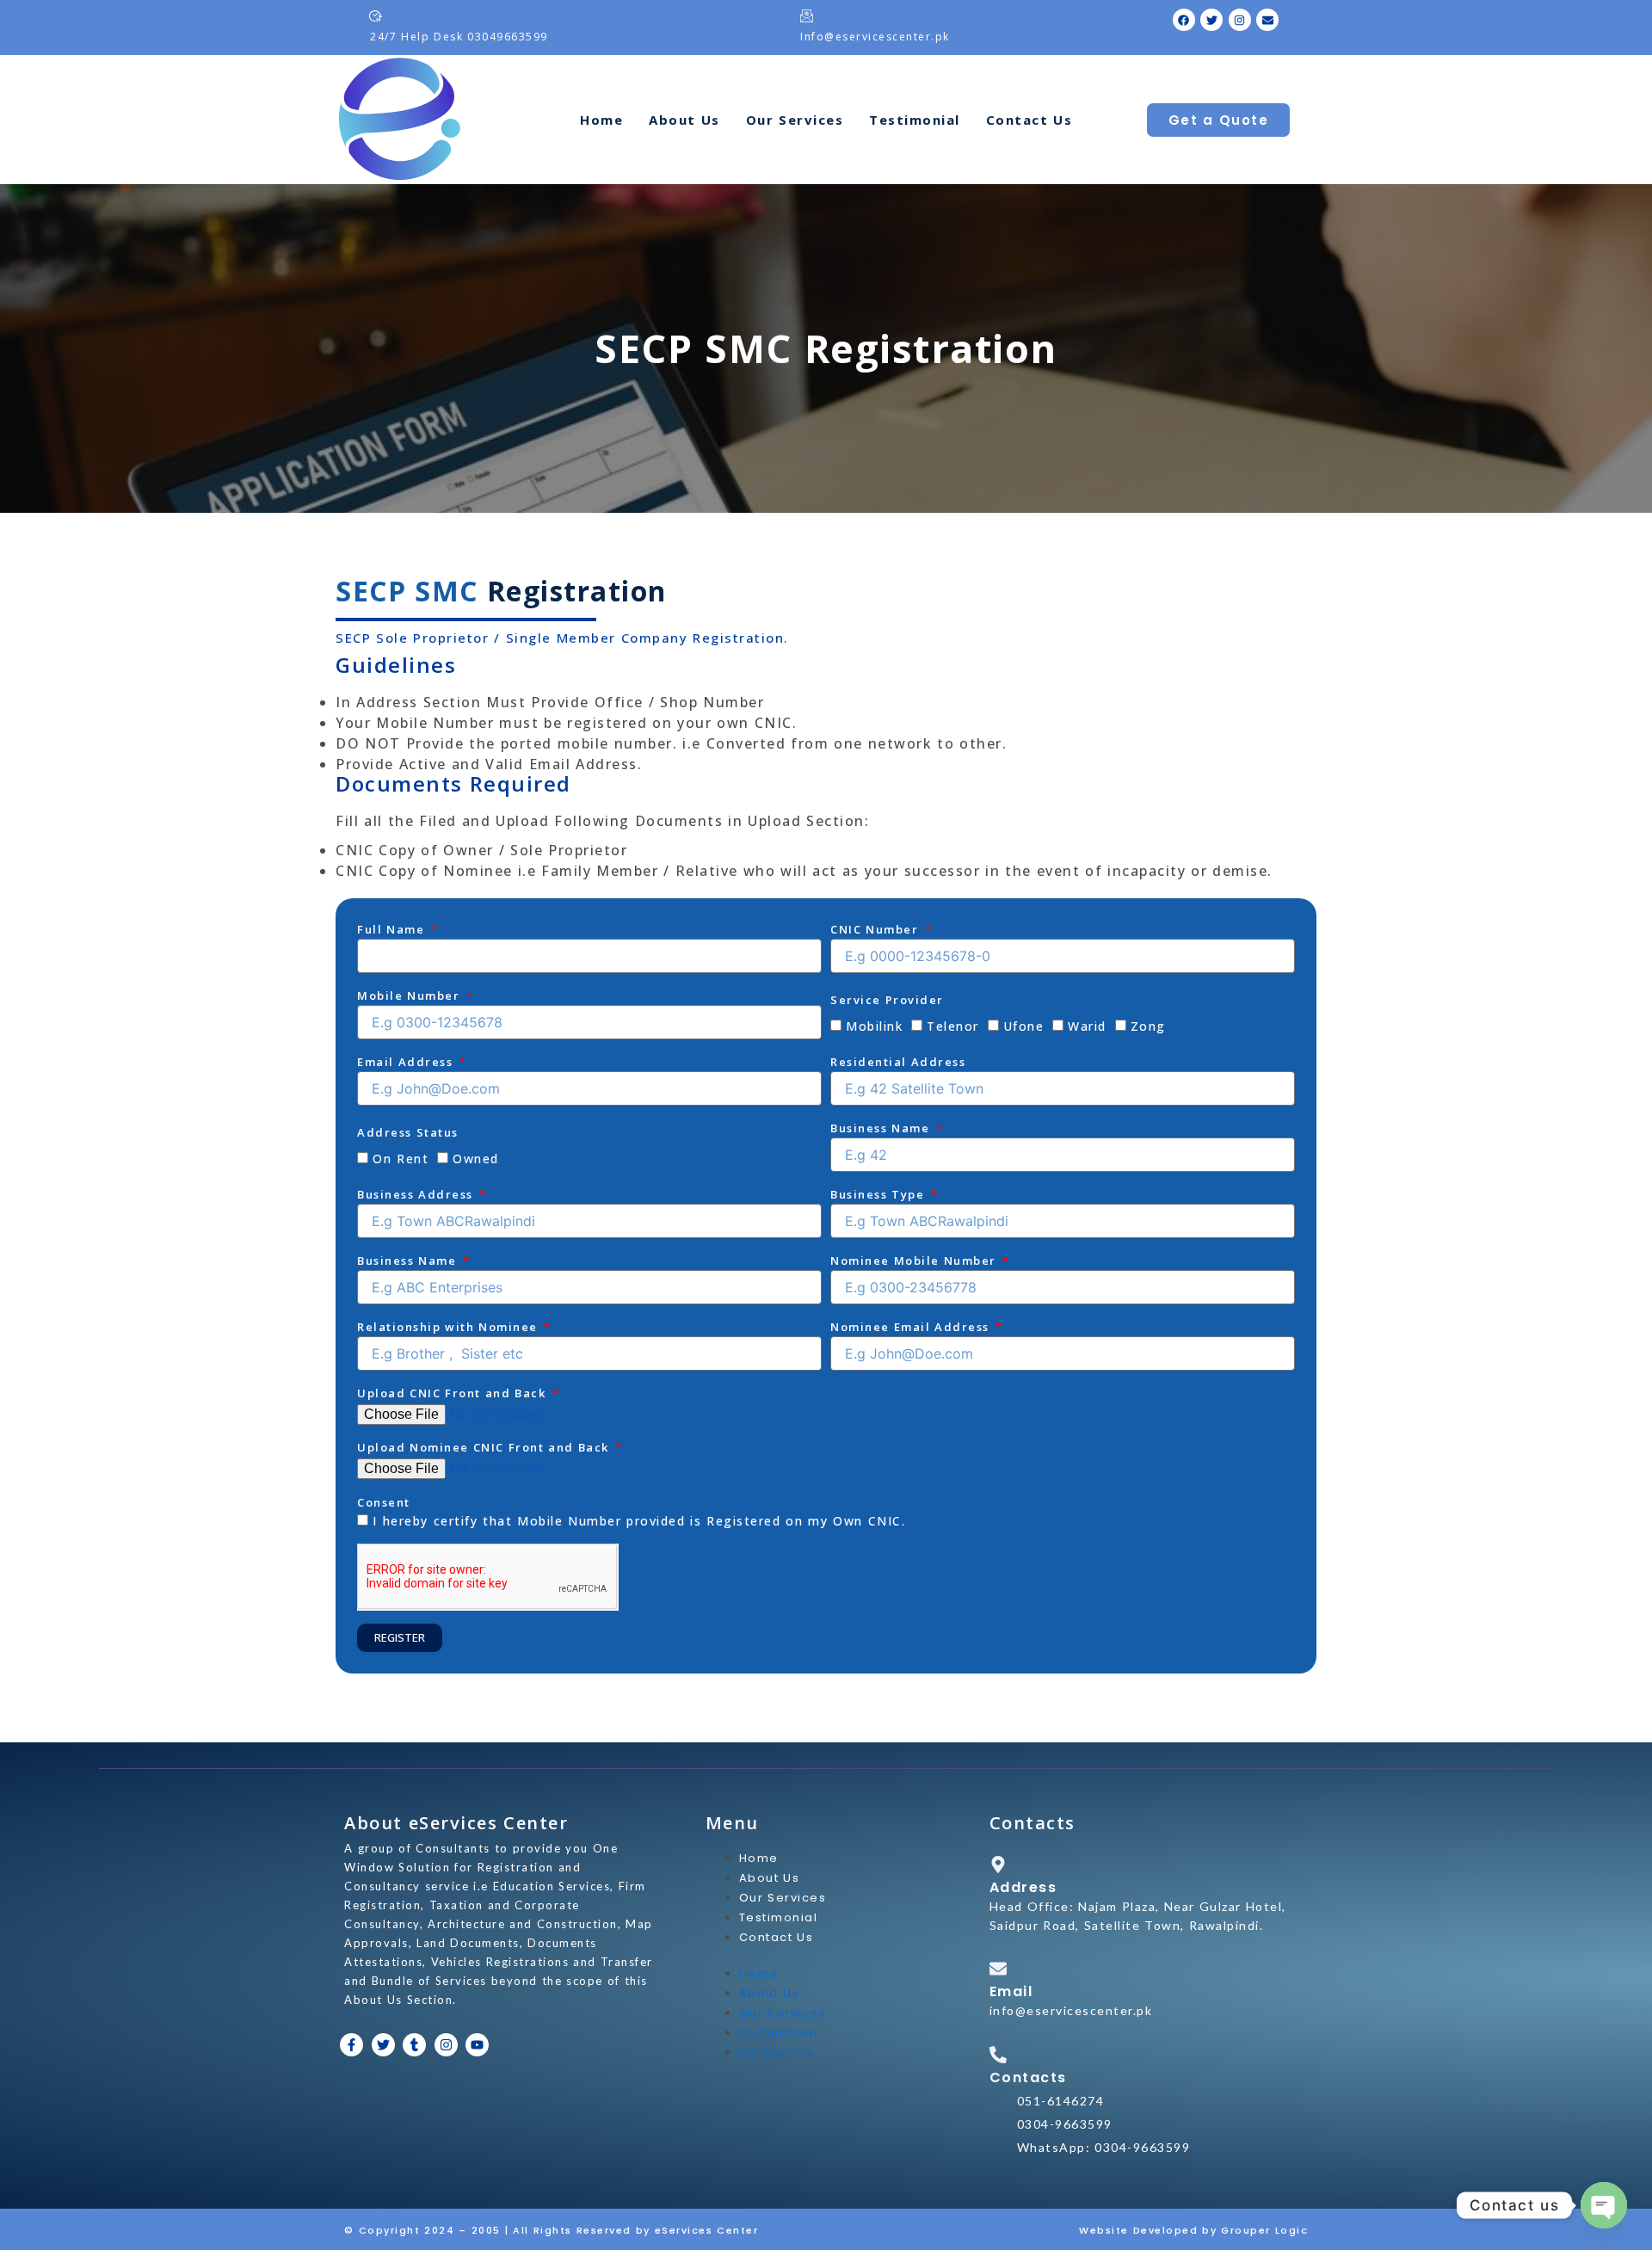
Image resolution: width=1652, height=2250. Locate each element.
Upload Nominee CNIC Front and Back (485, 1447)
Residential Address (898, 1062)
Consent (384, 1502)
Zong (1148, 1026)
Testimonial (915, 120)
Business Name (882, 1128)
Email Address (407, 1062)
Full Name (393, 929)
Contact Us (1029, 120)
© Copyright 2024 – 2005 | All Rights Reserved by (499, 2230)
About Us (684, 120)
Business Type (879, 1194)
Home (601, 120)
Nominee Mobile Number (915, 1261)
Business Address (417, 1194)
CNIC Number (876, 929)
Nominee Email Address (912, 1327)
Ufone (1024, 1026)
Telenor (953, 1026)
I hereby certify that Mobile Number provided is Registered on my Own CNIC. (639, 1521)
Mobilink (874, 1026)
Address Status (408, 1132)
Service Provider (887, 1000)
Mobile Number (410, 996)
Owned (476, 1159)
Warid (1087, 1026)
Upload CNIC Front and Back (453, 1393)
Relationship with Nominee (450, 1327)
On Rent (401, 1159)
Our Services (795, 120)
